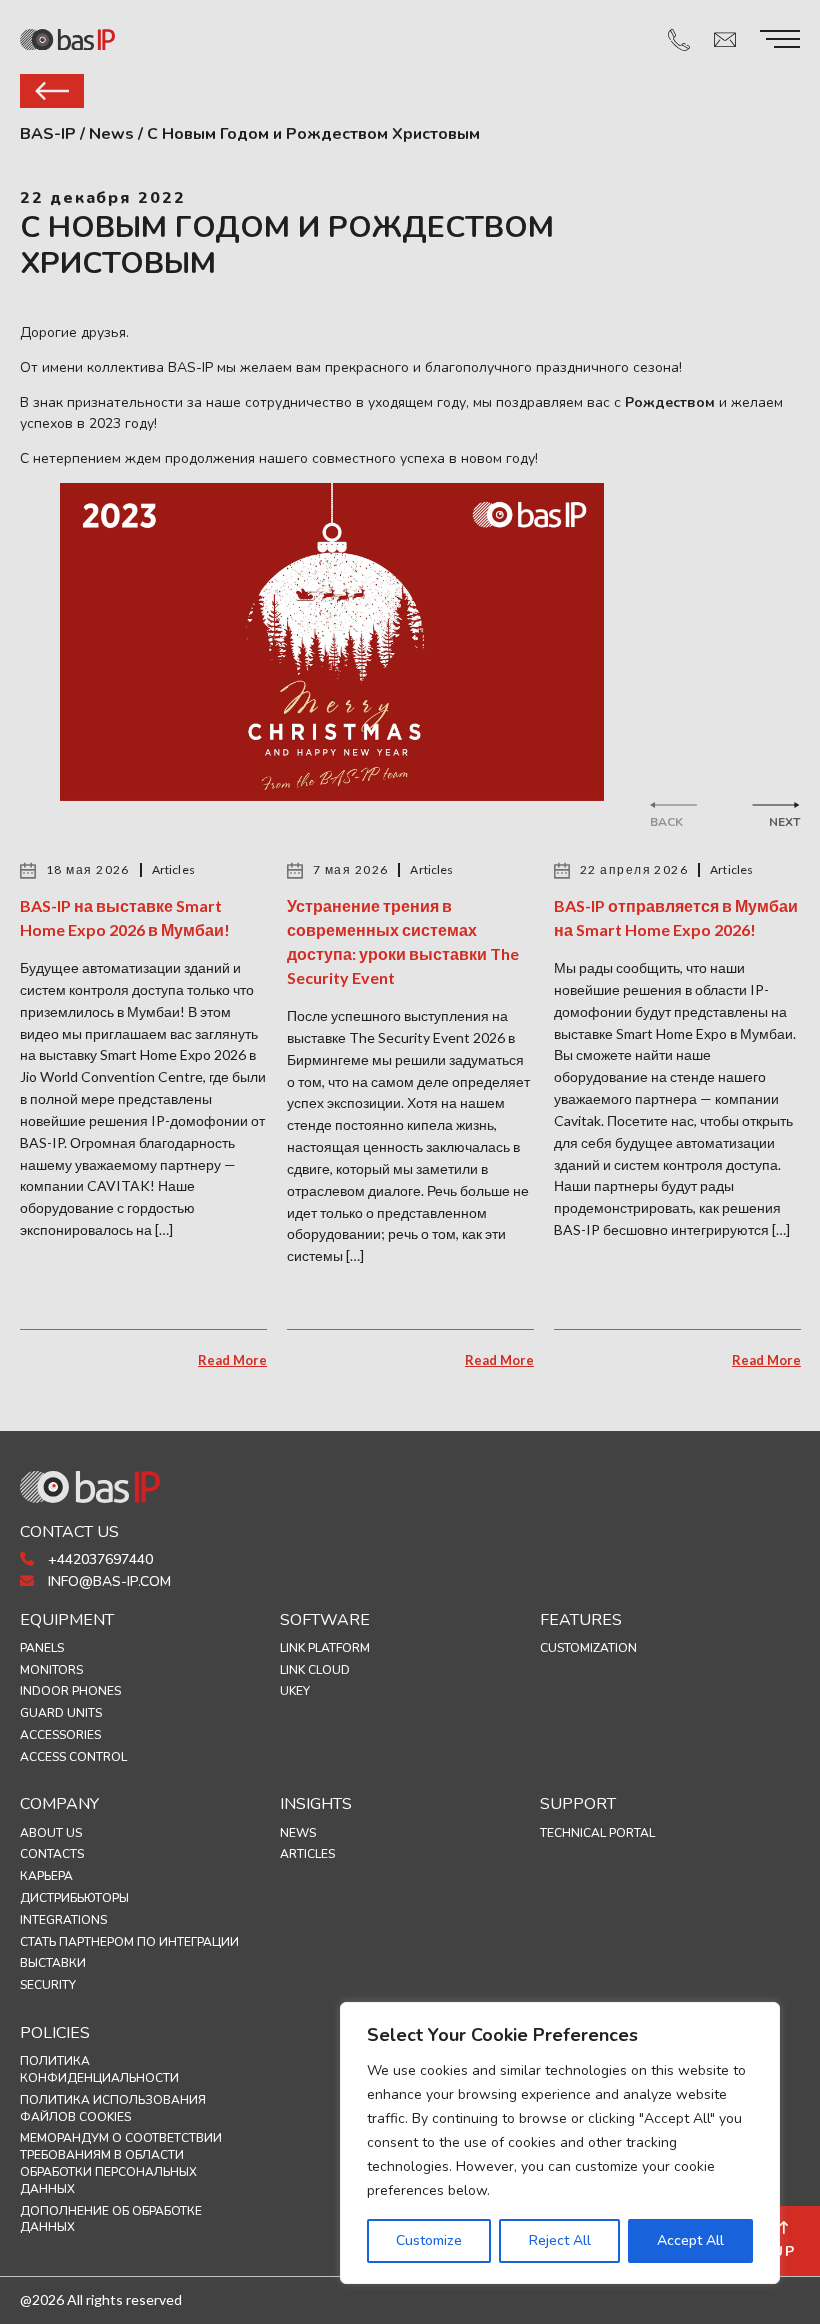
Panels (42, 1648)
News (298, 1833)
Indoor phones (70, 1691)
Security (48, 1985)
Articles (307, 1854)
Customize (429, 2240)
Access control (73, 1757)
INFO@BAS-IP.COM (107, 1581)
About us (51, 1833)
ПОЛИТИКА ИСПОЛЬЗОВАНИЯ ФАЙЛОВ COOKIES (113, 2108)
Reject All (560, 2240)
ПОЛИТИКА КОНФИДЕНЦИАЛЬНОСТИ (99, 2069)
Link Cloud (315, 1670)
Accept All (690, 2240)
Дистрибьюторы (74, 1898)
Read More (232, 1360)
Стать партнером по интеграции (129, 1942)
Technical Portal (597, 1833)
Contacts (52, 1854)
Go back (52, 91)
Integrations (63, 1920)
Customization (588, 1648)
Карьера (46, 1876)
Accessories (60, 1735)
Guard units (61, 1713)
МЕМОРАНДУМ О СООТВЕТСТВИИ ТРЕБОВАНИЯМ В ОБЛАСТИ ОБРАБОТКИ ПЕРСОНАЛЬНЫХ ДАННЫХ (121, 2163)
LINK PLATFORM (325, 1648)
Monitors (51, 1670)
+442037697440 (98, 1559)
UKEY (295, 1691)
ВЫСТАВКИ (53, 1963)
